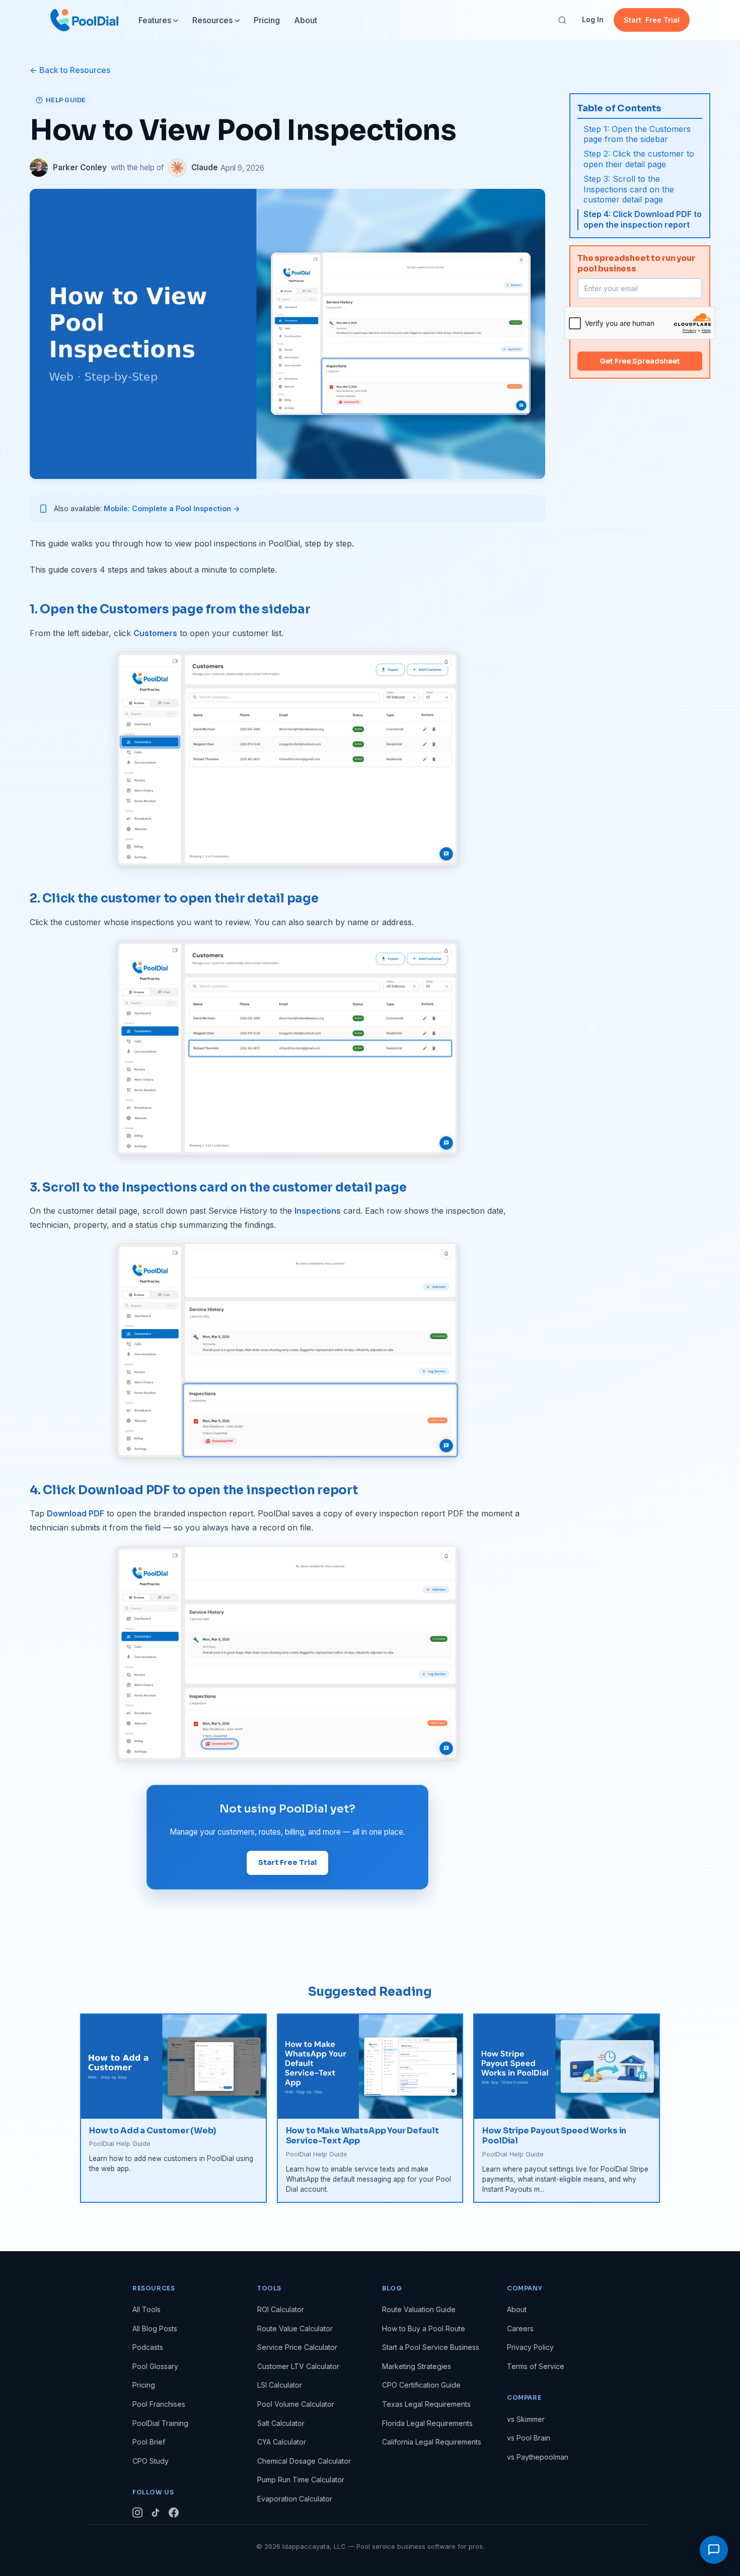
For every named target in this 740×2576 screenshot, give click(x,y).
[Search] (562, 20)
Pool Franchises (159, 2404)
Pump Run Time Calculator (301, 2480)
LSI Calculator (280, 2385)
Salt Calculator (281, 2423)
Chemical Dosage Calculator (304, 2461)
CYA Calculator (282, 2442)
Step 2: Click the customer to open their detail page (639, 159)
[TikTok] (156, 2514)
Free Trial (652, 20)
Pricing (267, 20)
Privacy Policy (530, 2347)
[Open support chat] (714, 2550)
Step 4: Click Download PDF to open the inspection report (643, 219)
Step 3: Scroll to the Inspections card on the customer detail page (629, 189)
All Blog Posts (155, 2328)
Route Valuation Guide (419, 2309)
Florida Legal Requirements (427, 2423)
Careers (520, 2328)
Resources (212, 20)
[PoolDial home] (84, 20)
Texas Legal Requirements (426, 2404)
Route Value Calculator (295, 2328)
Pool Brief (149, 2442)
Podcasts (148, 2347)
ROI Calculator (281, 2309)
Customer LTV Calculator (298, 2366)
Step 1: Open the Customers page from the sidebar (637, 134)
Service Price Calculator (297, 2347)
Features (155, 20)
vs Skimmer (526, 2419)
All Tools (146, 2309)
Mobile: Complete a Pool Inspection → (172, 508)
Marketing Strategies (417, 2366)
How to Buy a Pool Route (424, 2328)
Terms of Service (536, 2366)
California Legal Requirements (432, 2442)
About (306, 20)
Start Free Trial (287, 1862)
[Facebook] (174, 2514)
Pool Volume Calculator (296, 2404)
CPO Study (151, 2461)
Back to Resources (75, 70)
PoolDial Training (160, 2423)
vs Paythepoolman (538, 2457)
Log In (593, 19)
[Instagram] (137, 2514)
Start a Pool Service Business (431, 2347)
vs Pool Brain (529, 2438)
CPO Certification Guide (421, 2385)
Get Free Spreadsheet (640, 361)
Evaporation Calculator (295, 2499)
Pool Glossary (155, 2366)
